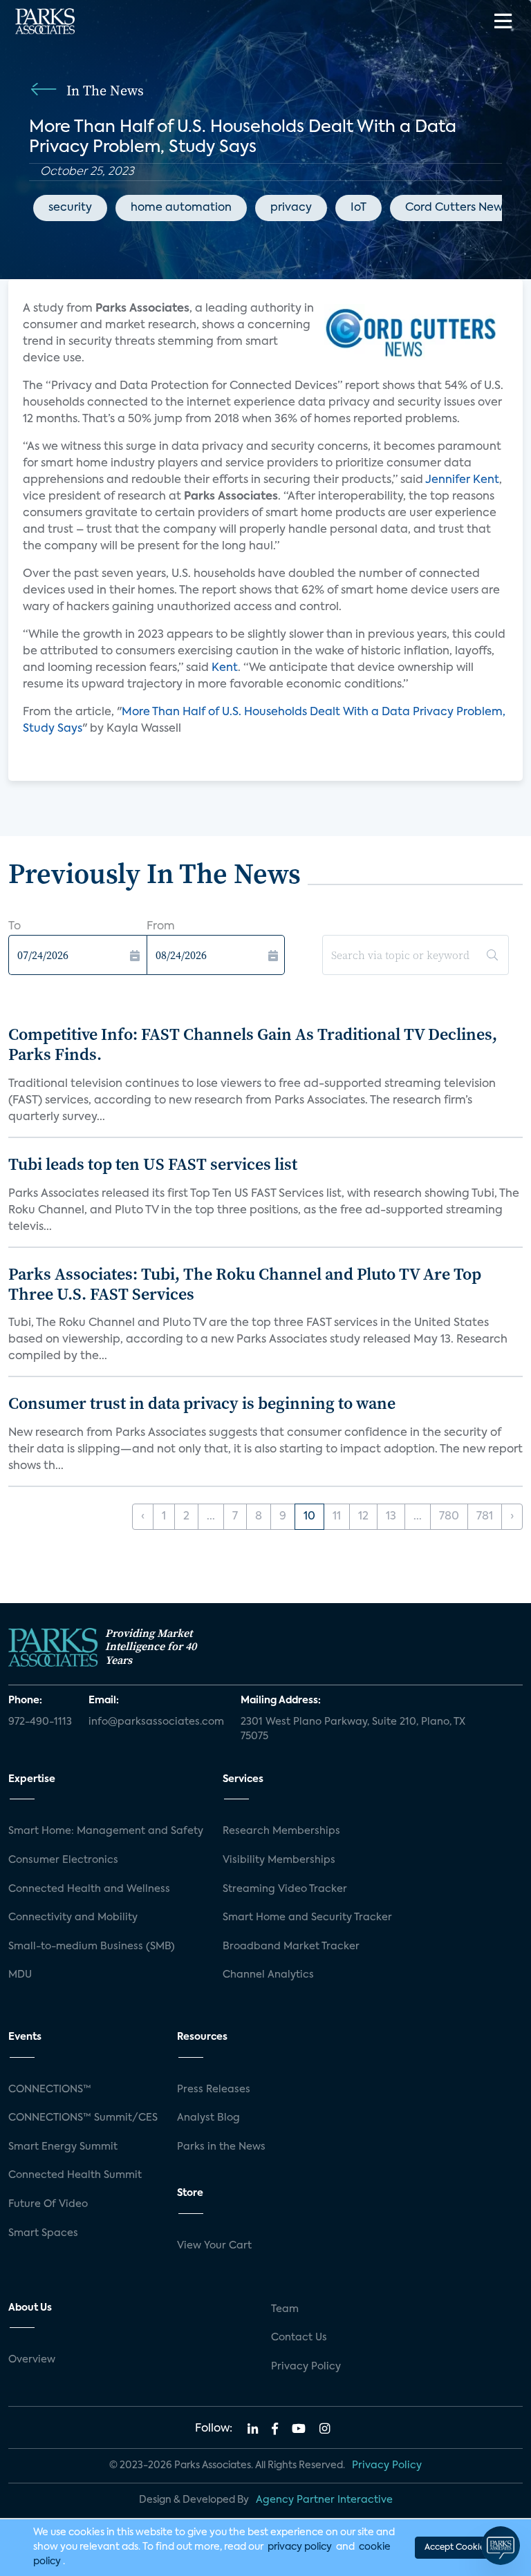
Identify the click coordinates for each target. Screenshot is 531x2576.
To (15, 927)
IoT (358, 208)
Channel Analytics (268, 1975)
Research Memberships (281, 1831)
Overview (32, 2360)
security (70, 208)
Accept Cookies (456, 2548)
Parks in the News (221, 2147)
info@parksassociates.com (156, 1722)
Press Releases (214, 2090)
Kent (225, 668)
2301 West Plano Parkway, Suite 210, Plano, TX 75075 (353, 1730)
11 (337, 1517)
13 (391, 1517)
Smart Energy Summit (63, 2147)
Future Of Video (48, 2204)
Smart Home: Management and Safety (106, 1831)
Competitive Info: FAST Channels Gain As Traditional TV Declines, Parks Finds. (253, 1044)
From (161, 927)
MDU (20, 1975)
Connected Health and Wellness (89, 1889)
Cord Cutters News (456, 208)
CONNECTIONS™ (50, 2090)
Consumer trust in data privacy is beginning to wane (202, 1403)
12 (363, 1517)
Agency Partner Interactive (324, 2500)
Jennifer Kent (462, 480)
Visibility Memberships (279, 1860)
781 (485, 1517)
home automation (181, 208)
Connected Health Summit (75, 2175)
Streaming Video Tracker (285, 1889)
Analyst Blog (208, 2118)
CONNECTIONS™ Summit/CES (83, 2118)
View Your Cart (214, 2246)
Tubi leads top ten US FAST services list (153, 1164)
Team (285, 2309)
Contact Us (299, 2338)
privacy (291, 208)
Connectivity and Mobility (73, 1917)
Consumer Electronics (63, 1860)
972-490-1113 (40, 1722)
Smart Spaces (43, 2233)
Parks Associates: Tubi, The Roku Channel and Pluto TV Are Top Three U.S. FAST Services (245, 1284)
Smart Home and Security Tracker (307, 1917)
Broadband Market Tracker (291, 1947)
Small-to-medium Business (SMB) (92, 1947)
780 (449, 1517)
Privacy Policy (306, 2367)
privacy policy (300, 2547)
